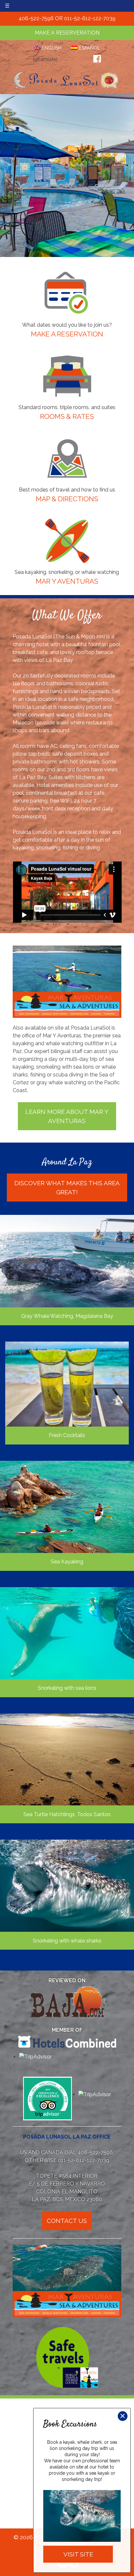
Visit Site (78, 2554)
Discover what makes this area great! (67, 1188)
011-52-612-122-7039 (90, 18)
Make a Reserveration (67, 33)
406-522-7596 (36, 18)
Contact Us (67, 2221)
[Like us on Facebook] (97, 59)
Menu (20, 6)
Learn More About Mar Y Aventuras (67, 1116)
